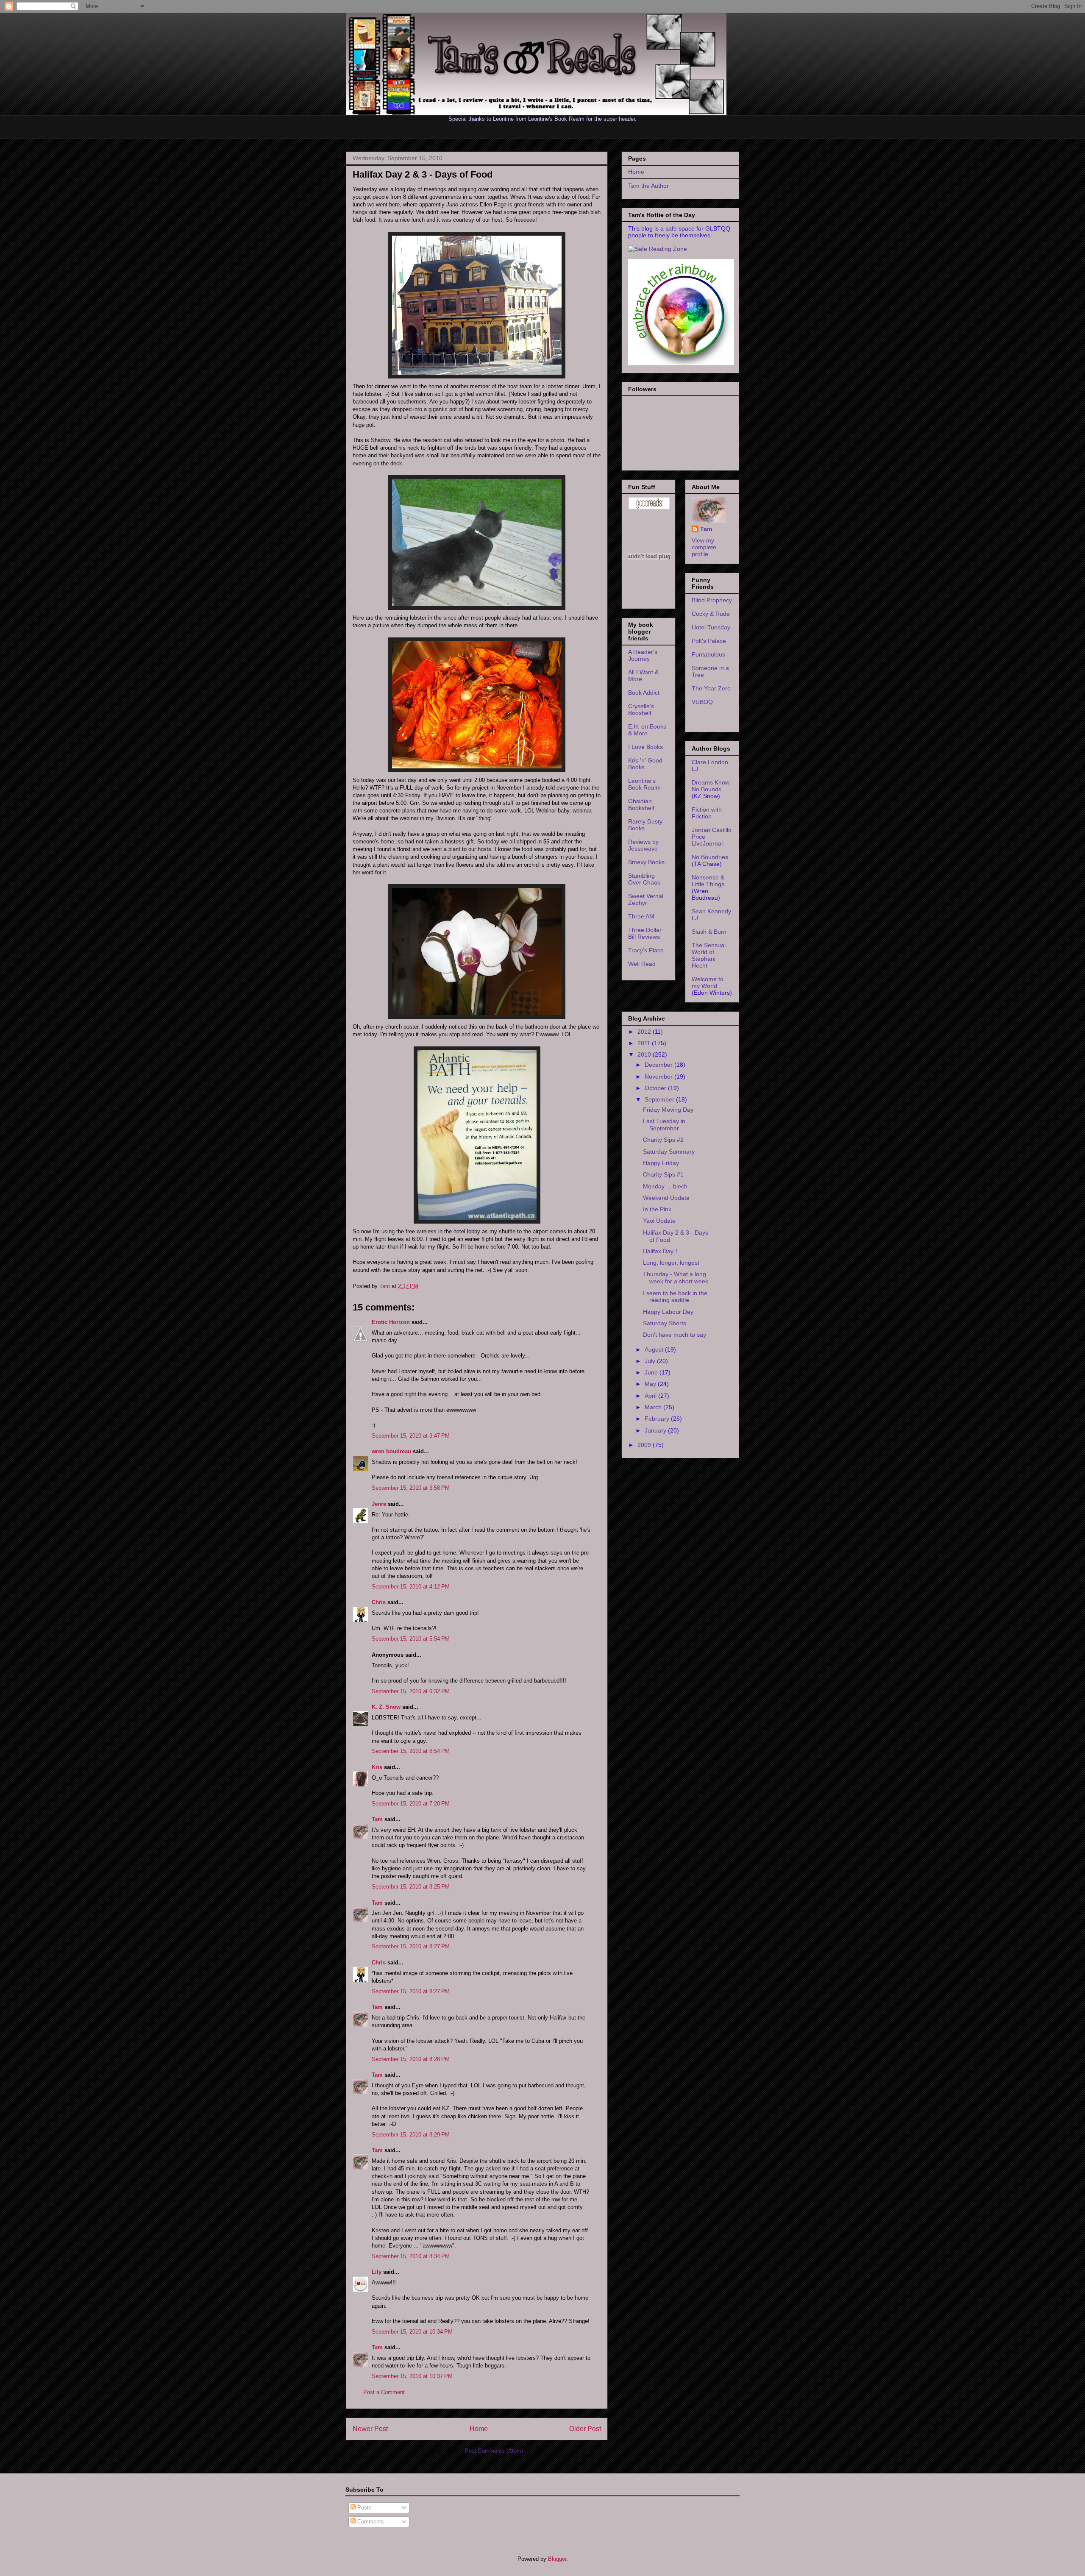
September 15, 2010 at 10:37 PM (412, 2376)
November (659, 1077)
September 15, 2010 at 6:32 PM (411, 1691)
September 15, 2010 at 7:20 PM (411, 1804)
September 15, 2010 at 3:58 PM (411, 1488)
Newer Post (370, 2429)
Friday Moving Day (668, 1110)
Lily (377, 2272)
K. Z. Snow (386, 1707)
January (656, 1430)
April (651, 1396)
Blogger (557, 2559)
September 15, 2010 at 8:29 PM (411, 2135)
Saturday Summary (669, 1152)
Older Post (585, 2429)
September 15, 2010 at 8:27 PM (411, 1946)
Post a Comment (384, 2392)
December (659, 1065)
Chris (379, 1602)
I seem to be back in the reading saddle (675, 1297)
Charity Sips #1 (663, 1174)
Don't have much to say (675, 1335)
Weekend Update (666, 1198)
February (658, 1419)
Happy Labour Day (668, 1312)
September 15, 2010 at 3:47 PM (411, 1436)
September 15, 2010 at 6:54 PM (411, 1751)
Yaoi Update (659, 1221)
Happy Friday (661, 1163)
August (655, 1349)
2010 (645, 1054)
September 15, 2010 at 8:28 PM (411, 2059)
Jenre (379, 1504)
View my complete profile (704, 547)
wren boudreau (391, 1451)
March (654, 1407)
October (656, 1088)
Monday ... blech (665, 1186)
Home (479, 2429)
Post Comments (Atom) (494, 2451)
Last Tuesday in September (664, 1125)
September (660, 1099)
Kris (377, 1767)
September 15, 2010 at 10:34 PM (412, 2332)
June (652, 1372)
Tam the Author (648, 186)
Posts (364, 2508)
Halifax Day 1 (661, 1251)
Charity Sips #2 (663, 1140)
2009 (645, 1445)
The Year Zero (711, 688)
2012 (645, 1032)
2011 (645, 1043)
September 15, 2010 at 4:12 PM (411, 1587)
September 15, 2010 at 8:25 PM (411, 1887)
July (651, 1361)
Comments (370, 2522)
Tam (385, 1286)
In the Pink (657, 1209)
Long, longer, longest (671, 1263)
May (651, 1384)
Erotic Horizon (391, 1322)
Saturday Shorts (665, 1323)
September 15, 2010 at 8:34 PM (411, 2256)
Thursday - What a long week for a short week (676, 1278)
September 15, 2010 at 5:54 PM (411, 1639)
